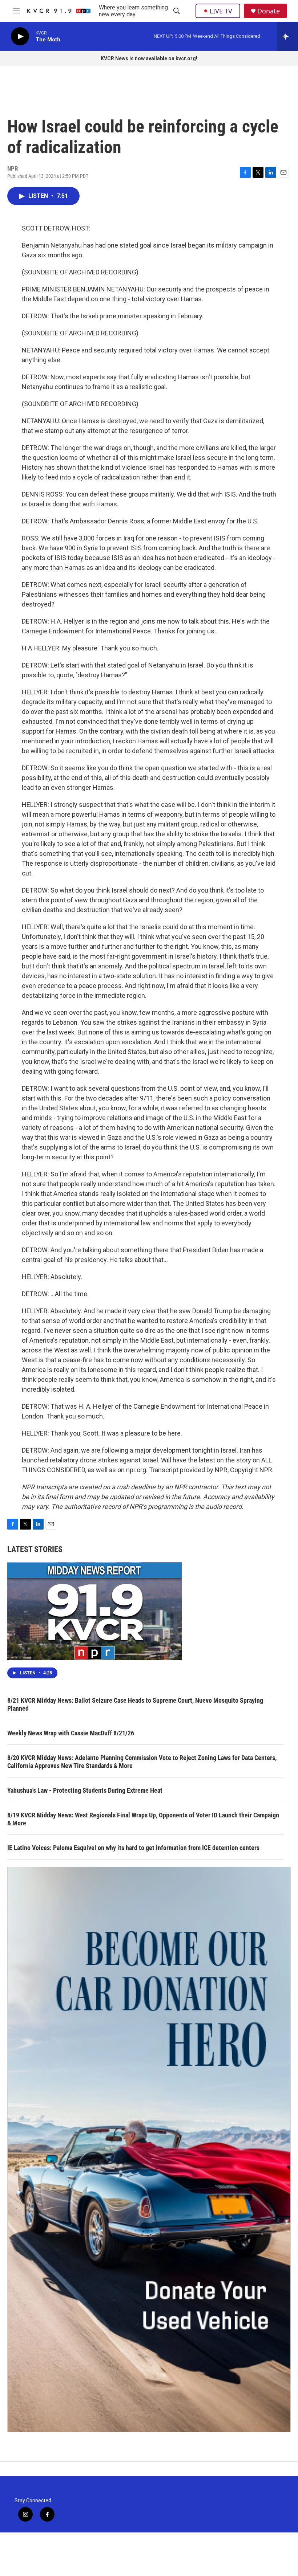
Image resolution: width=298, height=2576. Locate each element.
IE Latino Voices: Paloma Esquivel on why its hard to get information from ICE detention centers (133, 1848)
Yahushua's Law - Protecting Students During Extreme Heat (85, 1790)
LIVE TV (221, 11)
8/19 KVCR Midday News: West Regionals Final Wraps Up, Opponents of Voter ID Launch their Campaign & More (143, 1819)
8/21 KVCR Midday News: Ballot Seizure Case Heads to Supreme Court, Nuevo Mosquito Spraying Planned (135, 1704)
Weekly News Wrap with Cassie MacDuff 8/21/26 (71, 1733)
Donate (269, 11)
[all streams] (287, 36)
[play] (20, 36)
